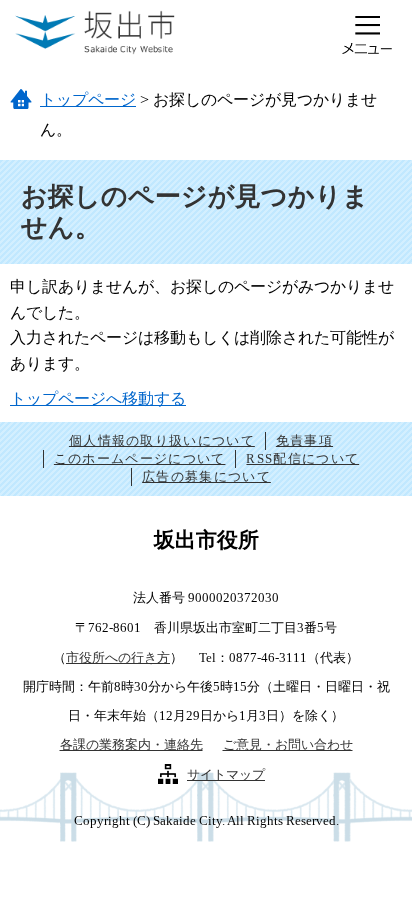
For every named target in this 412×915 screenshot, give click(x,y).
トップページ (88, 99)
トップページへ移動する (98, 398)
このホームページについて (140, 458)
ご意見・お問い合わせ (288, 744)
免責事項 (304, 440)
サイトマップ (226, 774)
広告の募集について (206, 476)
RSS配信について (302, 458)
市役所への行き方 (118, 657)
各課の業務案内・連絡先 (131, 744)
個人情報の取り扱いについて (162, 440)
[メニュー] (367, 35)
